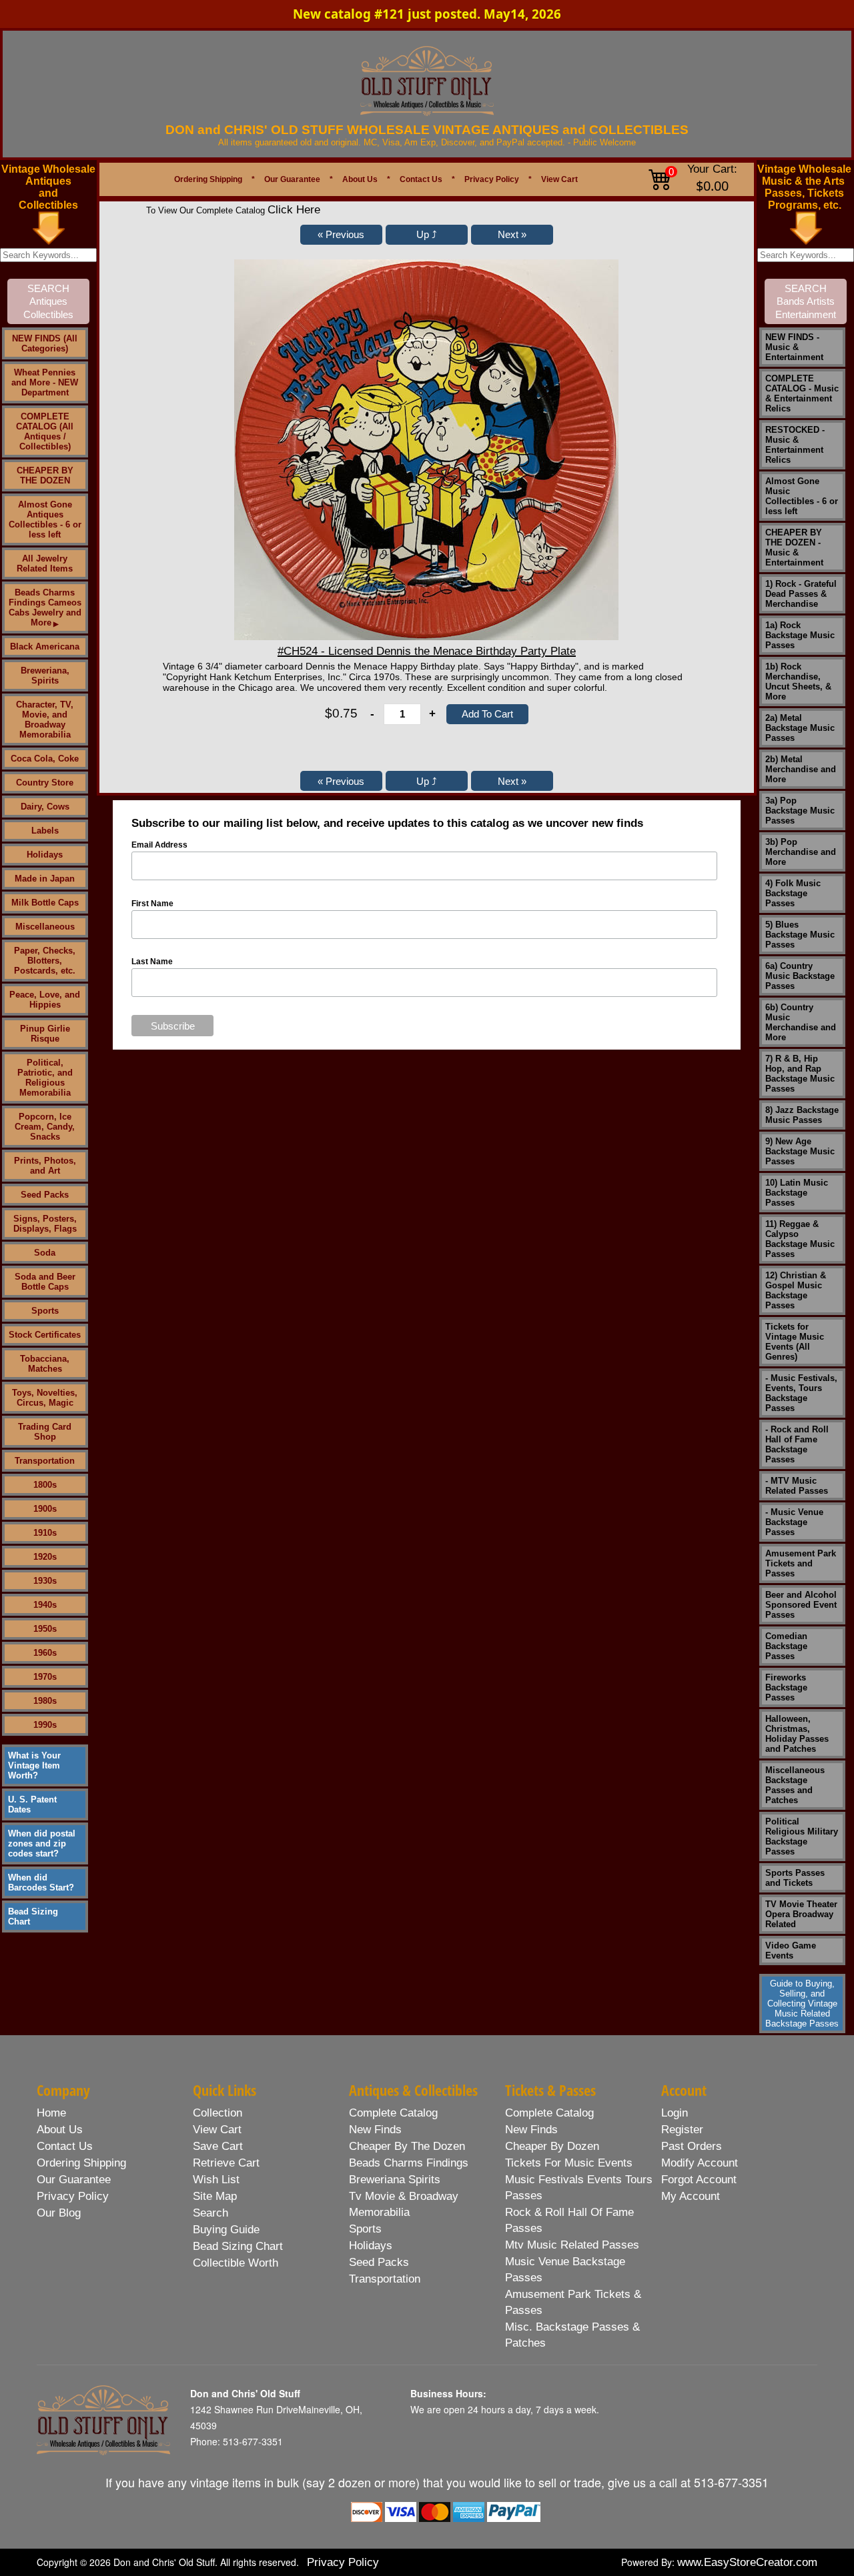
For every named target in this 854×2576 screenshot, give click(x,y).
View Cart (559, 179)
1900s (45, 1509)
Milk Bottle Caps (45, 903)
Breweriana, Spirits (45, 676)
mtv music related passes (572, 2245)
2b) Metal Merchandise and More (801, 769)
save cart (218, 2146)
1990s (45, 1725)
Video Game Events (791, 1951)
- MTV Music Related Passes (797, 1486)
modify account (700, 2163)
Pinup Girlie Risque (45, 1034)
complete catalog (393, 2113)
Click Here (294, 210)
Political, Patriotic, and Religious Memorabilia (45, 1078)
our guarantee (74, 2180)
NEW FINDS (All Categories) (45, 343)
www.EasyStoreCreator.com (747, 2562)
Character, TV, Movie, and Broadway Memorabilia (45, 720)
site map (215, 2196)
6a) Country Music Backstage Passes (800, 976)
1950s (45, 1629)
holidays (371, 2246)
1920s (45, 1557)
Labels (45, 831)
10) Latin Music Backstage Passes (797, 1193)
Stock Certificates (45, 1335)
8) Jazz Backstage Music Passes (802, 1115)
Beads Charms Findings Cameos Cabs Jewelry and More (45, 607)
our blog (59, 2213)
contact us (65, 2146)
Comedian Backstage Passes (786, 1646)
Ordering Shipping (208, 179)
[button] (341, 235)
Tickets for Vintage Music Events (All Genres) (795, 1342)
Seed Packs (45, 1195)
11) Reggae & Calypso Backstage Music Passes (800, 1239)
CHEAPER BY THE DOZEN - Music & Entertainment (794, 547)
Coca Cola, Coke (45, 759)
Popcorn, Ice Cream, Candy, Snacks (45, 1127)
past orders (692, 2146)
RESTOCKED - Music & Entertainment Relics (795, 445)
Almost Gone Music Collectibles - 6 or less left (802, 496)
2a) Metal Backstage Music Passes (800, 728)
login (675, 2113)
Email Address (159, 845)
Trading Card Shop (45, 1432)
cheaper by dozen (552, 2146)
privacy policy (73, 2196)
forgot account (699, 2180)
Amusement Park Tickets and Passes (801, 1563)
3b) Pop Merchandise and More (801, 852)
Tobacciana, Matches (45, 1364)
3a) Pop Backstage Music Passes (800, 811)
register (682, 2130)
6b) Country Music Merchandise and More (801, 1022)
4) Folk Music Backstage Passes (793, 893)
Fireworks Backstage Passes (786, 1687)
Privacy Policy (492, 179)
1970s (45, 1677)
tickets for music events (569, 2163)
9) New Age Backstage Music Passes (800, 1151)
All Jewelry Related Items (45, 563)
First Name (152, 904)
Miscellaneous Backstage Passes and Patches (795, 1785)
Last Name (152, 962)
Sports (45, 1311)
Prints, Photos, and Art (45, 1166)
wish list (216, 2180)
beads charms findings (409, 2163)
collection (218, 2113)
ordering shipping (81, 2163)
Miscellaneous (45, 927)
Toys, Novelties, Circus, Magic (45, 1398)
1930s (45, 1581)
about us (60, 2130)
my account (691, 2196)
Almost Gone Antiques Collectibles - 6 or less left (45, 519)
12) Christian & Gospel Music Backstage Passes (796, 1290)
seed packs (379, 2262)
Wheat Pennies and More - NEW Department (45, 382)
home (51, 2113)
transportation (385, 2279)
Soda (45, 1253)
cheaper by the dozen (407, 2146)
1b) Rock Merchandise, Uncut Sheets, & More (798, 682)
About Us (360, 179)
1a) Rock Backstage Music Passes (800, 635)
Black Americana (45, 647)
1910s (45, 1533)
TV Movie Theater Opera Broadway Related (801, 1914)
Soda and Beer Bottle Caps (45, 1282)
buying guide (226, 2230)
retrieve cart (226, 2163)
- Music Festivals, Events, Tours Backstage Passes (801, 1393)
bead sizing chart (238, 2246)
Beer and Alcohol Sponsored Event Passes (801, 1605)
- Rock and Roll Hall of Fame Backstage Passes (797, 1444)
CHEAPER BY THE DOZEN (45, 475)
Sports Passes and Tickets (795, 1878)
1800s (45, 1485)
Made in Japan (45, 879)
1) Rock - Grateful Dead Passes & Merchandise (801, 594)
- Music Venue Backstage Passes (794, 1522)
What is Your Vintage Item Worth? (34, 1765)
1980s (45, 1701)
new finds (375, 2130)
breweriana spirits (395, 2180)
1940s (45, 1605)
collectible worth (236, 2263)
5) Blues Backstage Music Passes (800, 935)
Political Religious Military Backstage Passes (802, 1836)
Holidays (45, 855)
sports (365, 2229)
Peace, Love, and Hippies (45, 1000)
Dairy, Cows (45, 807)
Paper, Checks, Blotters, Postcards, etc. (45, 961)
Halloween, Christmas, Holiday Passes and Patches (797, 1734)
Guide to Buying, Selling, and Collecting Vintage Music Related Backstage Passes (802, 2004)
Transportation (45, 1461)
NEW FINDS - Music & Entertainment (794, 347)
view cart (217, 2130)
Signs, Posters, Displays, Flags (45, 1224)
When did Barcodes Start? (41, 1882)
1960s (45, 1653)
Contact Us (421, 179)
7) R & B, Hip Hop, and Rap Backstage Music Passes (800, 1074)
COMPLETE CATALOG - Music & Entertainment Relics (802, 393)
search (210, 2213)
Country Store (45, 783)
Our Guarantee (292, 179)
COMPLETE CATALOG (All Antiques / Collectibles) (45, 431)
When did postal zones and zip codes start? (42, 1843)
